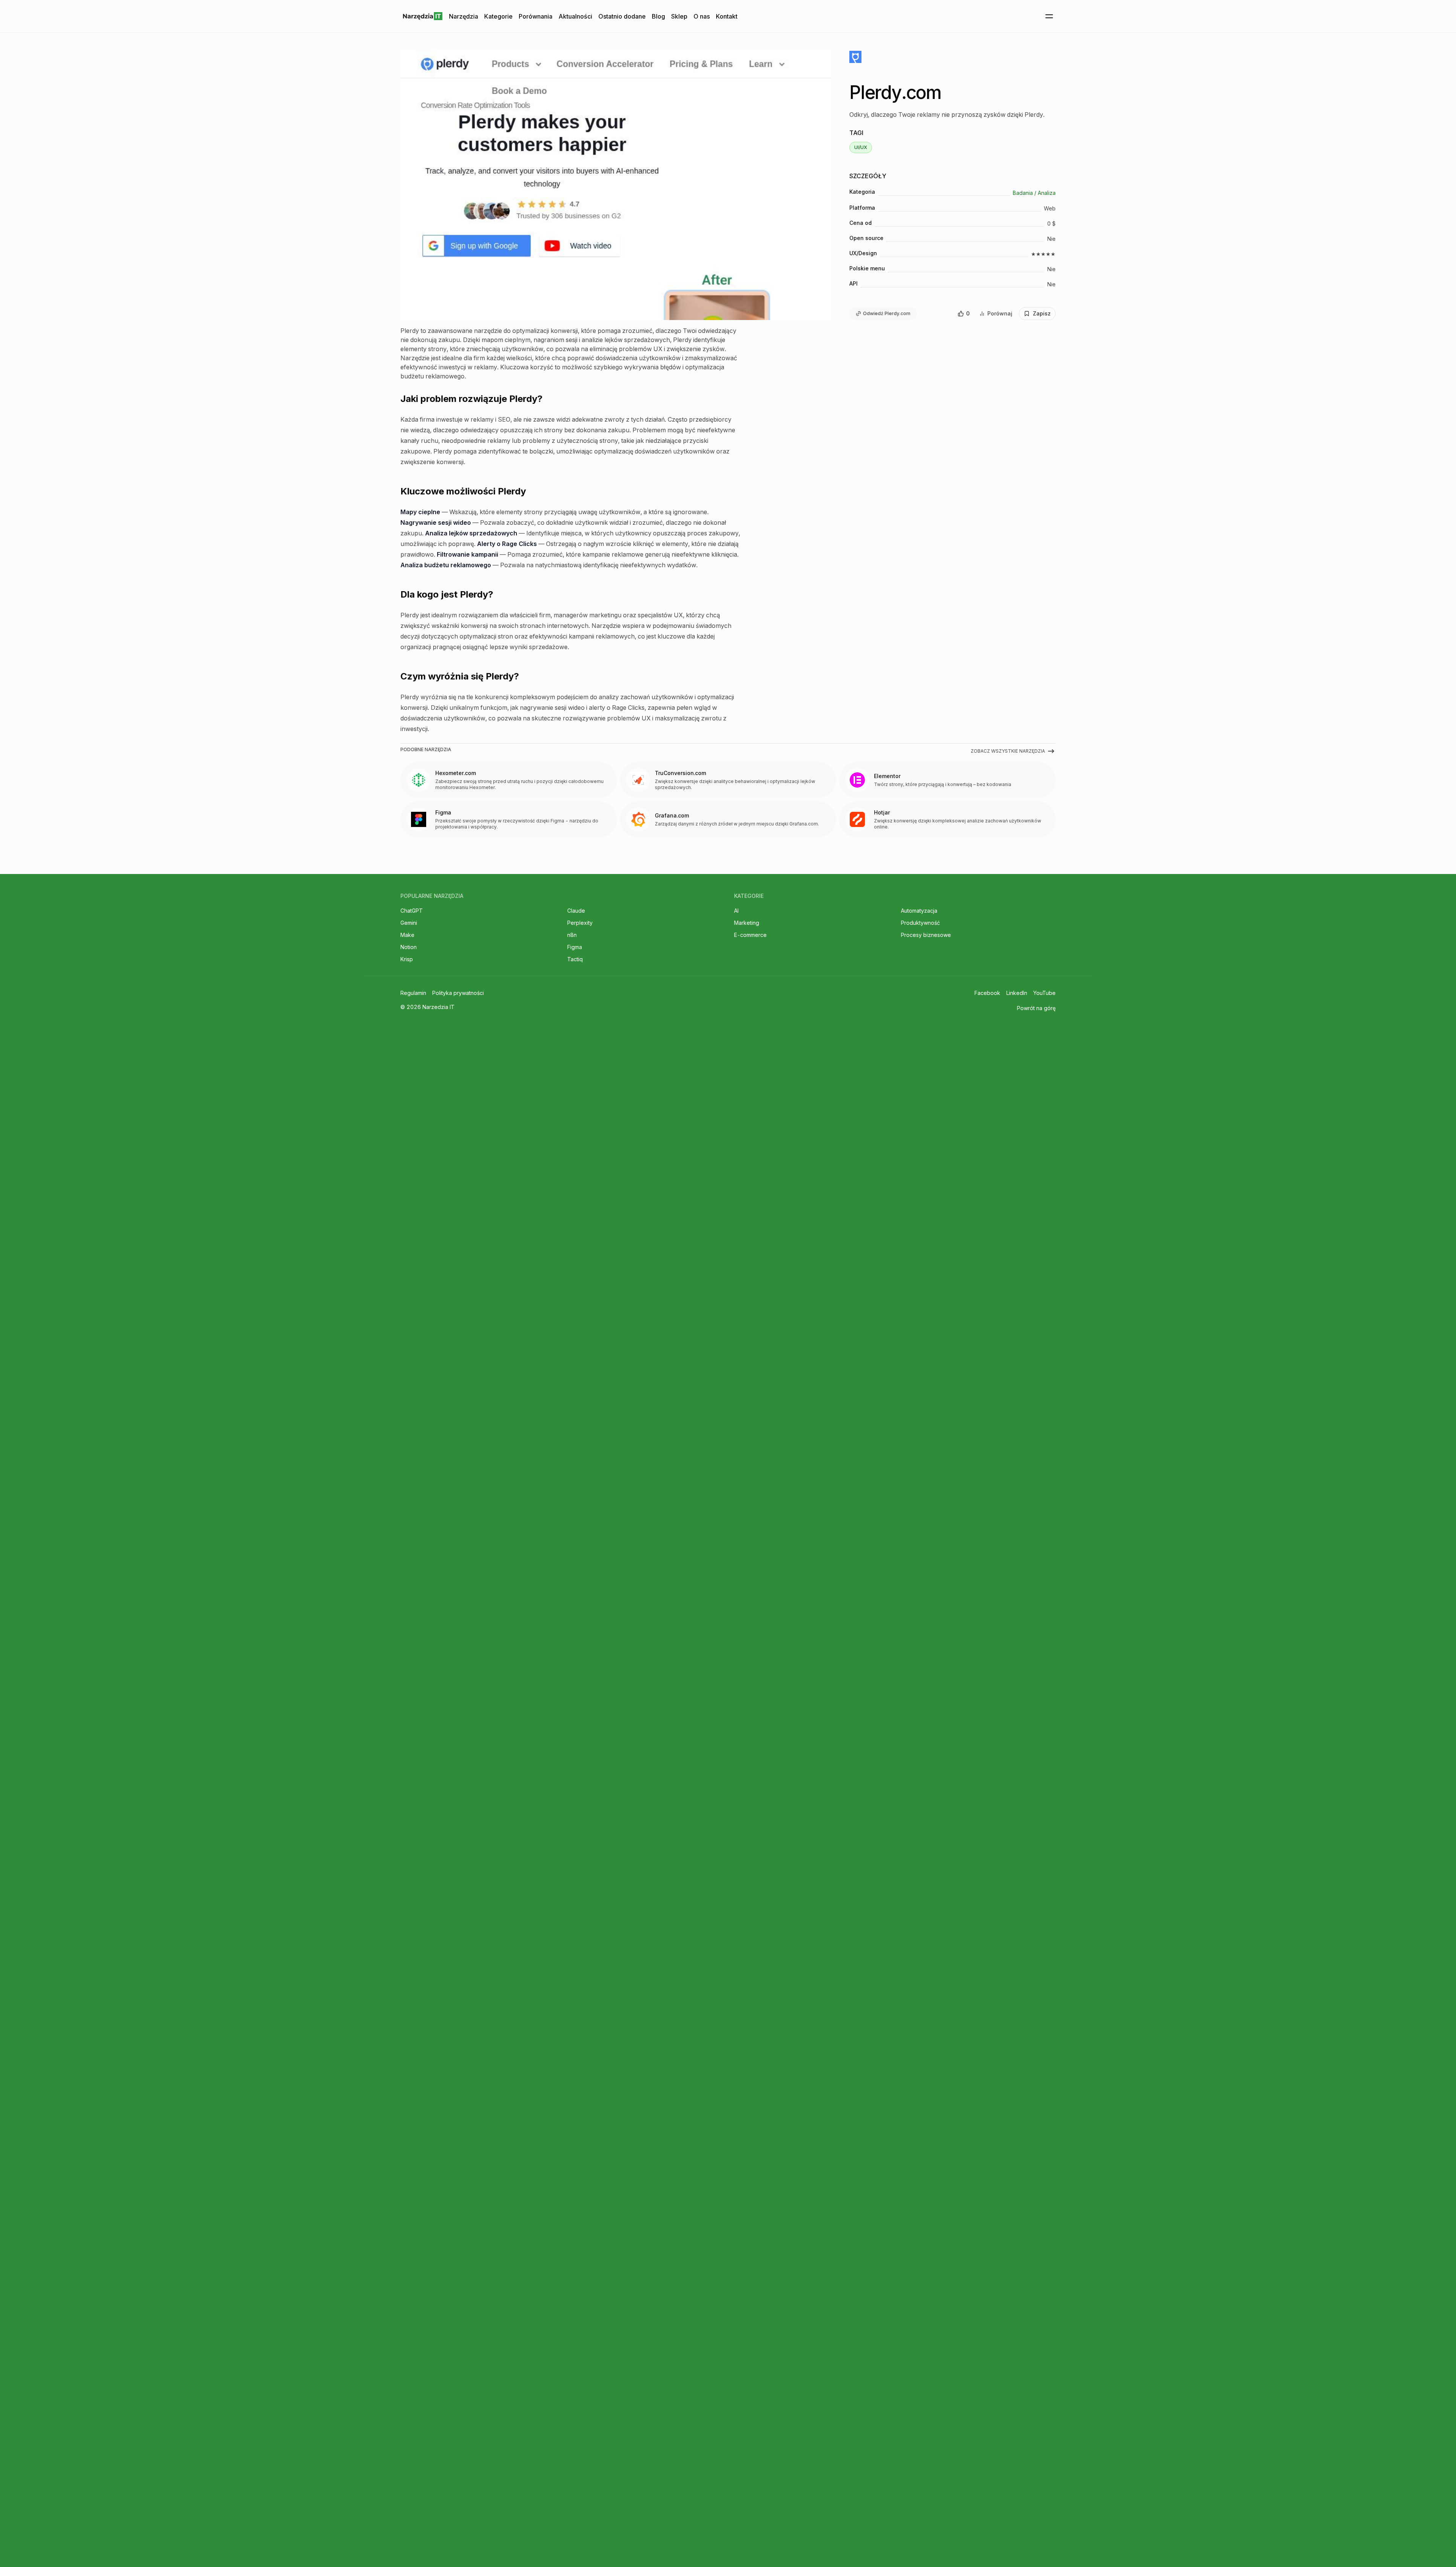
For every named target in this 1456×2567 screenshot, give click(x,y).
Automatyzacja (919, 911)
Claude (576, 911)
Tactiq (575, 959)
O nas (702, 16)
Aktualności (575, 16)
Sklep (679, 16)
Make (407, 935)
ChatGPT (412, 911)
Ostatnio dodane (622, 16)
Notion (409, 947)
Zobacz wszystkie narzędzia (1008, 751)
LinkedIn (1017, 993)
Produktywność (920, 923)
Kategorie (498, 16)
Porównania (536, 16)
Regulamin (413, 993)
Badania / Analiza (1034, 193)
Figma (575, 947)
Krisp (407, 959)
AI (736, 911)
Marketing (747, 923)
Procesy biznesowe (926, 935)
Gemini (409, 923)
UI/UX (861, 147)
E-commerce (750, 935)
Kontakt (727, 16)
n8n (572, 935)
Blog (658, 16)
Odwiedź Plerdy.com (887, 313)
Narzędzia (464, 16)
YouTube (1044, 993)
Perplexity (580, 923)
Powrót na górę (1036, 1008)
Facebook (987, 993)
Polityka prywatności (458, 993)
